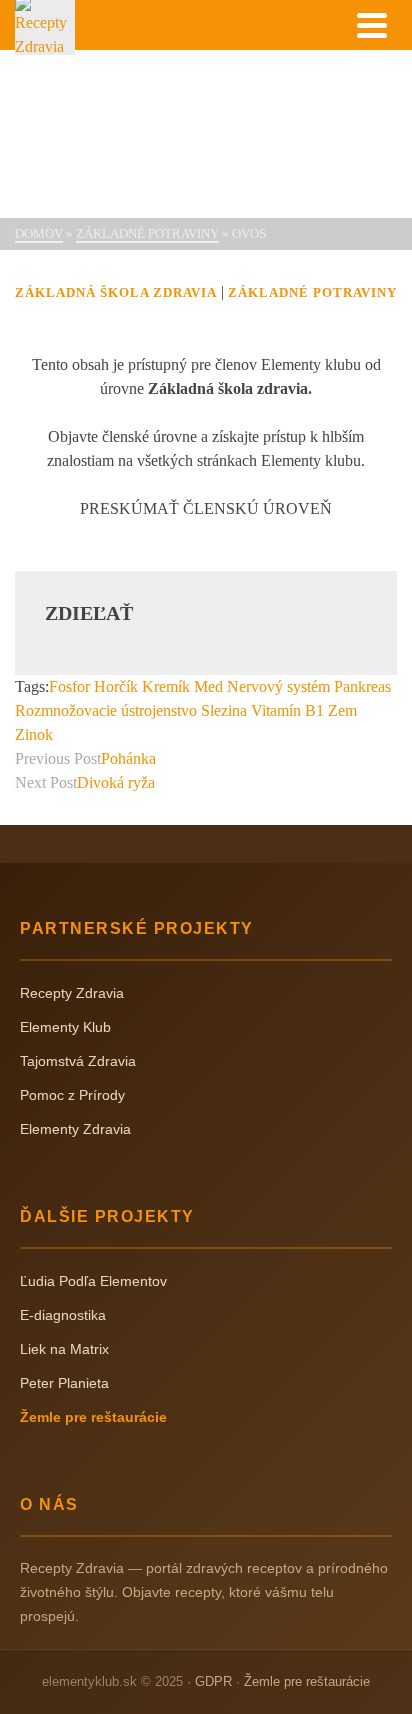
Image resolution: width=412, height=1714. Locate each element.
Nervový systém (278, 686)
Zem (342, 710)
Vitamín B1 (287, 710)
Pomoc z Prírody (72, 1095)
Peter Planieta (64, 1383)
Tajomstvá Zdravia (78, 1061)
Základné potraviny (312, 292)
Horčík (116, 686)
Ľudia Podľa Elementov (93, 1281)
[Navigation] (372, 25)
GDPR (213, 1681)
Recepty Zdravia (72, 993)
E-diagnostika (63, 1315)
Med (208, 686)
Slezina (224, 710)
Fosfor (69, 686)
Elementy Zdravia (75, 1129)
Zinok (34, 734)
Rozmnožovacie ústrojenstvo (106, 710)
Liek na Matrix (64, 1349)
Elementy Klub (65, 1027)
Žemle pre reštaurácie (93, 1417)
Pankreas (362, 686)
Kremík (166, 686)
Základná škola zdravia (116, 292)
